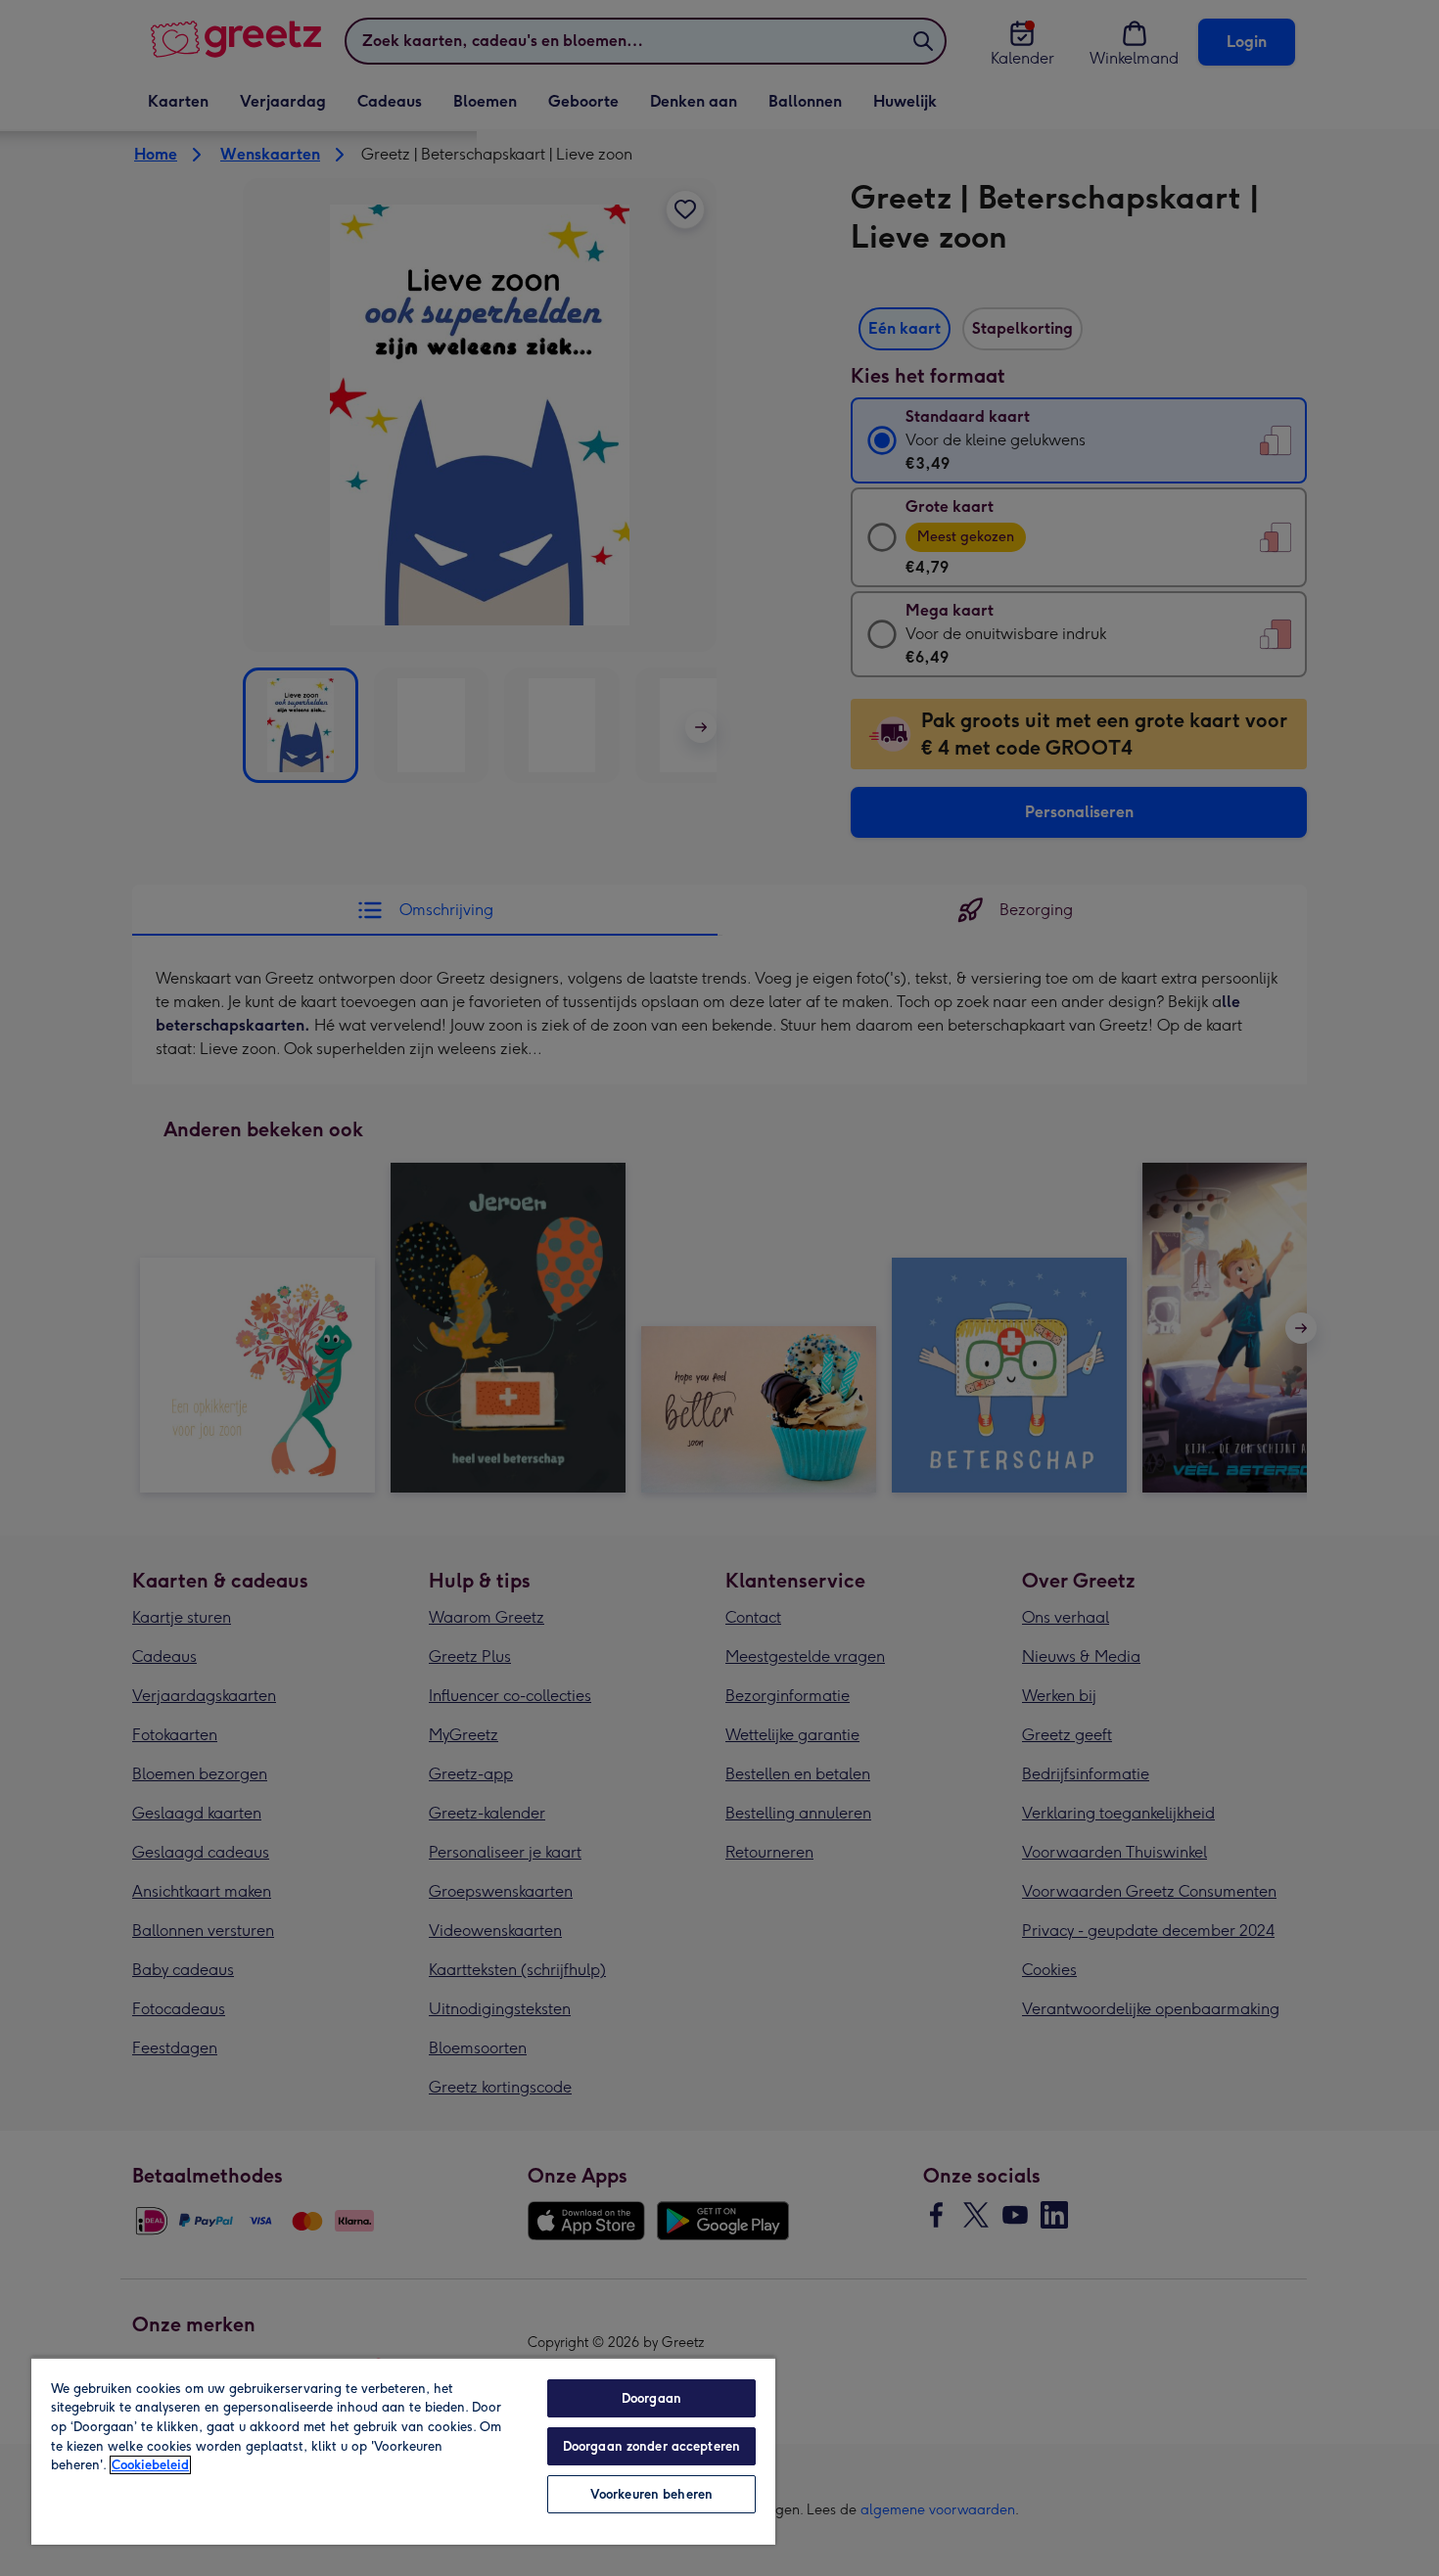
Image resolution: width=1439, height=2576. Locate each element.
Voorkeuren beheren (651, 2494)
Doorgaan (651, 2398)
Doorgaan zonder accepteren (651, 2446)
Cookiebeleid (150, 2465)
